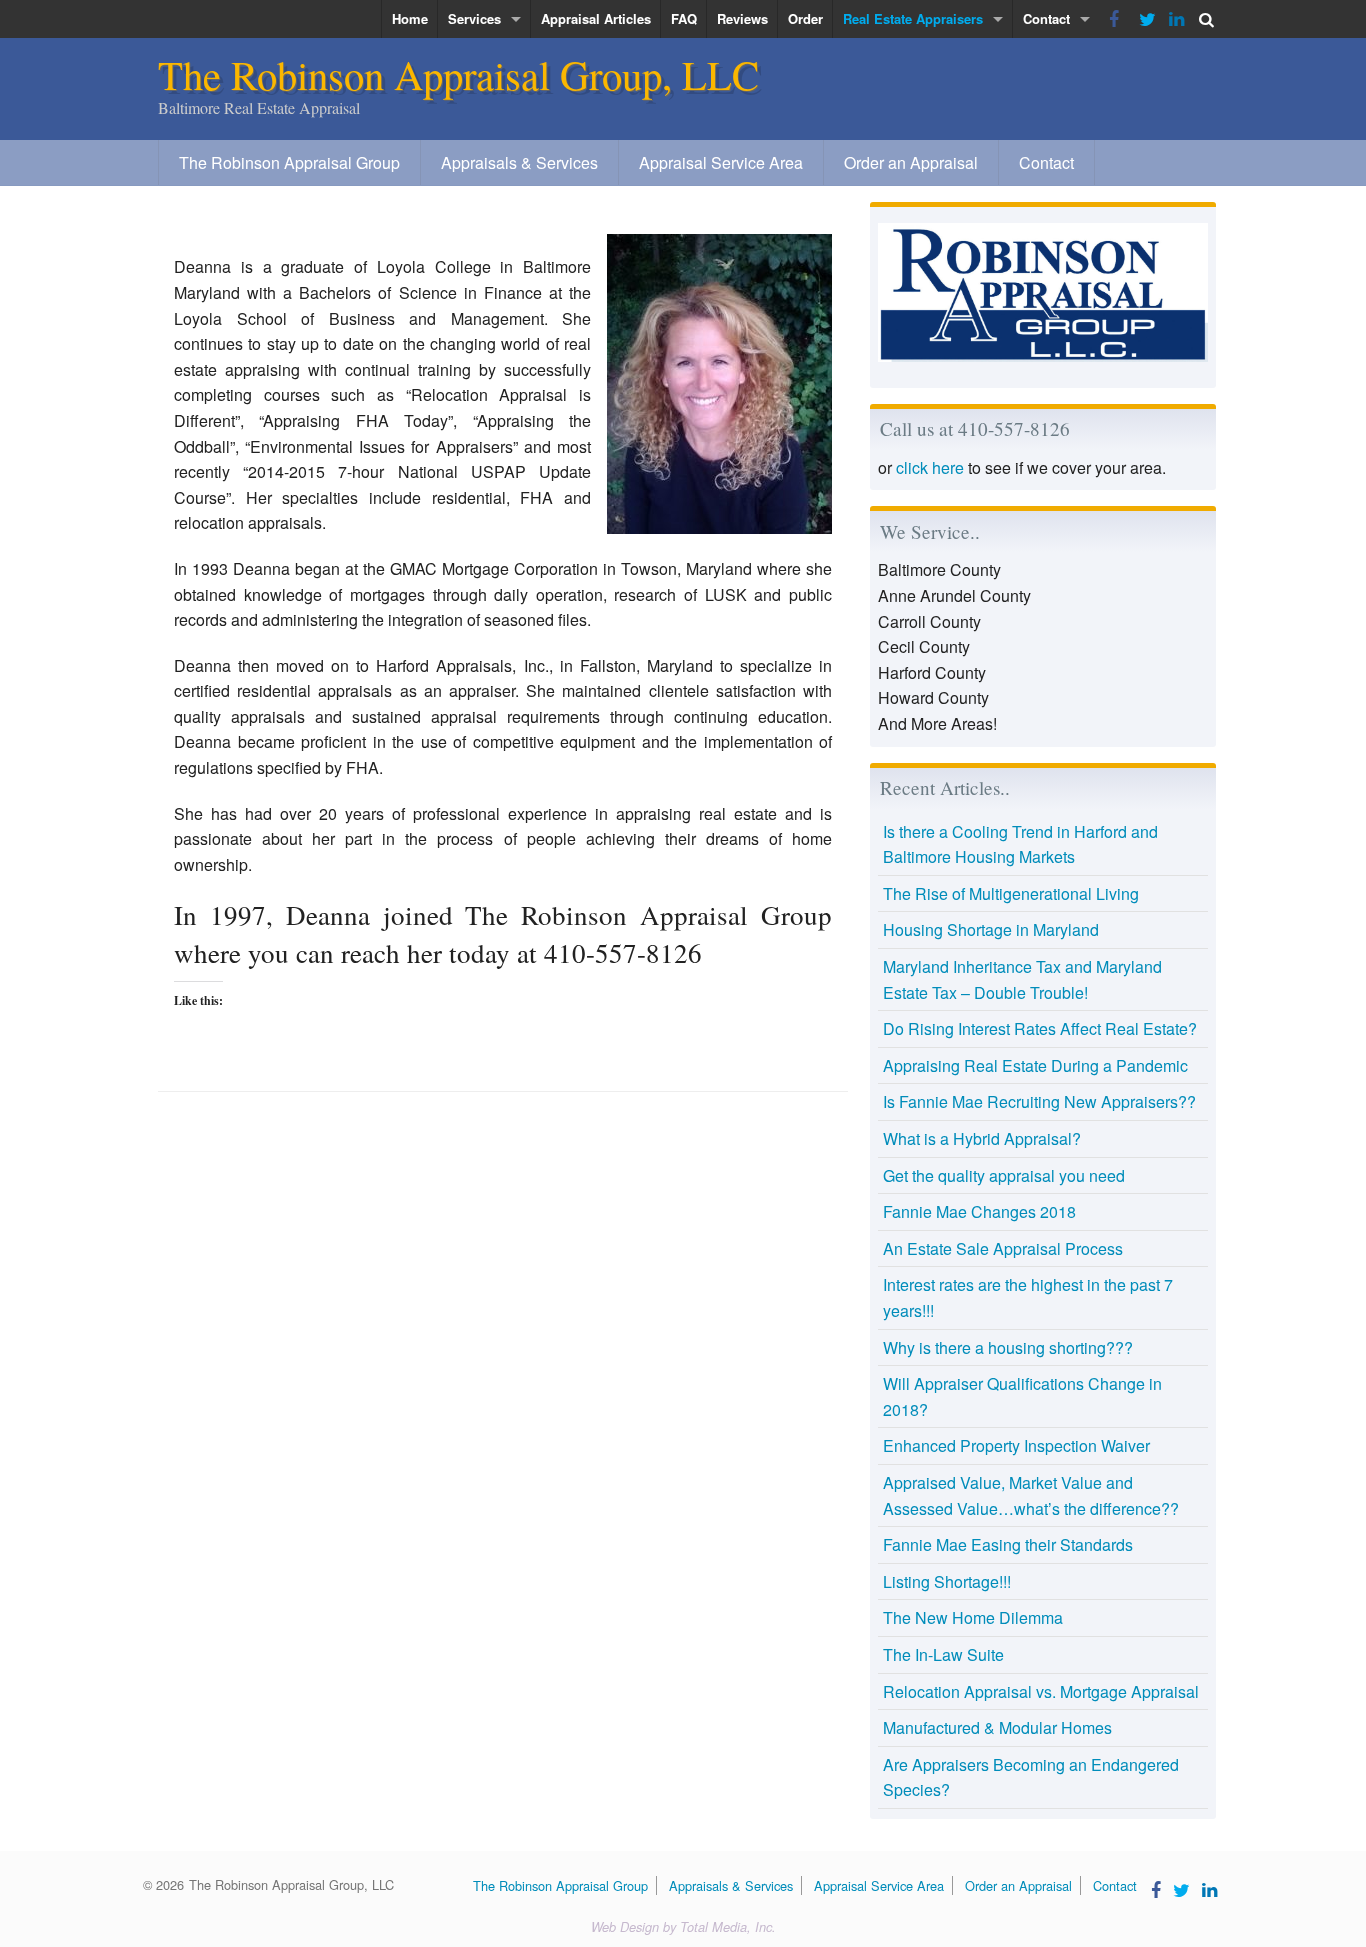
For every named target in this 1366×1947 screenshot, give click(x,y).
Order (805, 18)
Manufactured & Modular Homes (997, 1727)
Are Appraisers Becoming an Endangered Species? (1031, 1777)
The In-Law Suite (943, 1654)
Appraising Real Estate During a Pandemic (1035, 1065)
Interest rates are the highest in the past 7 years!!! (1028, 1297)
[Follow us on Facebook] (1114, 19)
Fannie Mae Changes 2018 (979, 1211)
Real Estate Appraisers (913, 18)
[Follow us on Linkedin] (1174, 19)
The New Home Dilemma (973, 1617)
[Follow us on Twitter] (1144, 19)
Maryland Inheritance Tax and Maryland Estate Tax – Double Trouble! (1022, 979)
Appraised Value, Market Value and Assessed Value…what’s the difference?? (1031, 1495)
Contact (1046, 18)
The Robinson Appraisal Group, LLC (458, 74)
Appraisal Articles (596, 18)
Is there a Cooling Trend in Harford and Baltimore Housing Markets (1020, 844)
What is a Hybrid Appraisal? (982, 1138)
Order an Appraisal (911, 162)
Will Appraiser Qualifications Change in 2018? (1022, 1396)
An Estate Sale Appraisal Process (1003, 1248)
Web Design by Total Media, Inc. (683, 1927)
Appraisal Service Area (721, 162)
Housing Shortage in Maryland (991, 929)
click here (930, 467)
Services (474, 18)
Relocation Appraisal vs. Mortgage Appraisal (1041, 1691)
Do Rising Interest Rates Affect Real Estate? (1040, 1028)
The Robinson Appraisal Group (289, 162)
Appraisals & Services (519, 162)
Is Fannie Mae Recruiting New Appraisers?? (1039, 1101)
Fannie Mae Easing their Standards (1008, 1544)
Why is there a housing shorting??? (1008, 1347)
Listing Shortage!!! (947, 1581)
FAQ (684, 18)
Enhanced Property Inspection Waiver (1016, 1445)
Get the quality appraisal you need (1004, 1175)
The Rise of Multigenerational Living (1011, 893)
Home (410, 18)
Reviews (742, 18)
